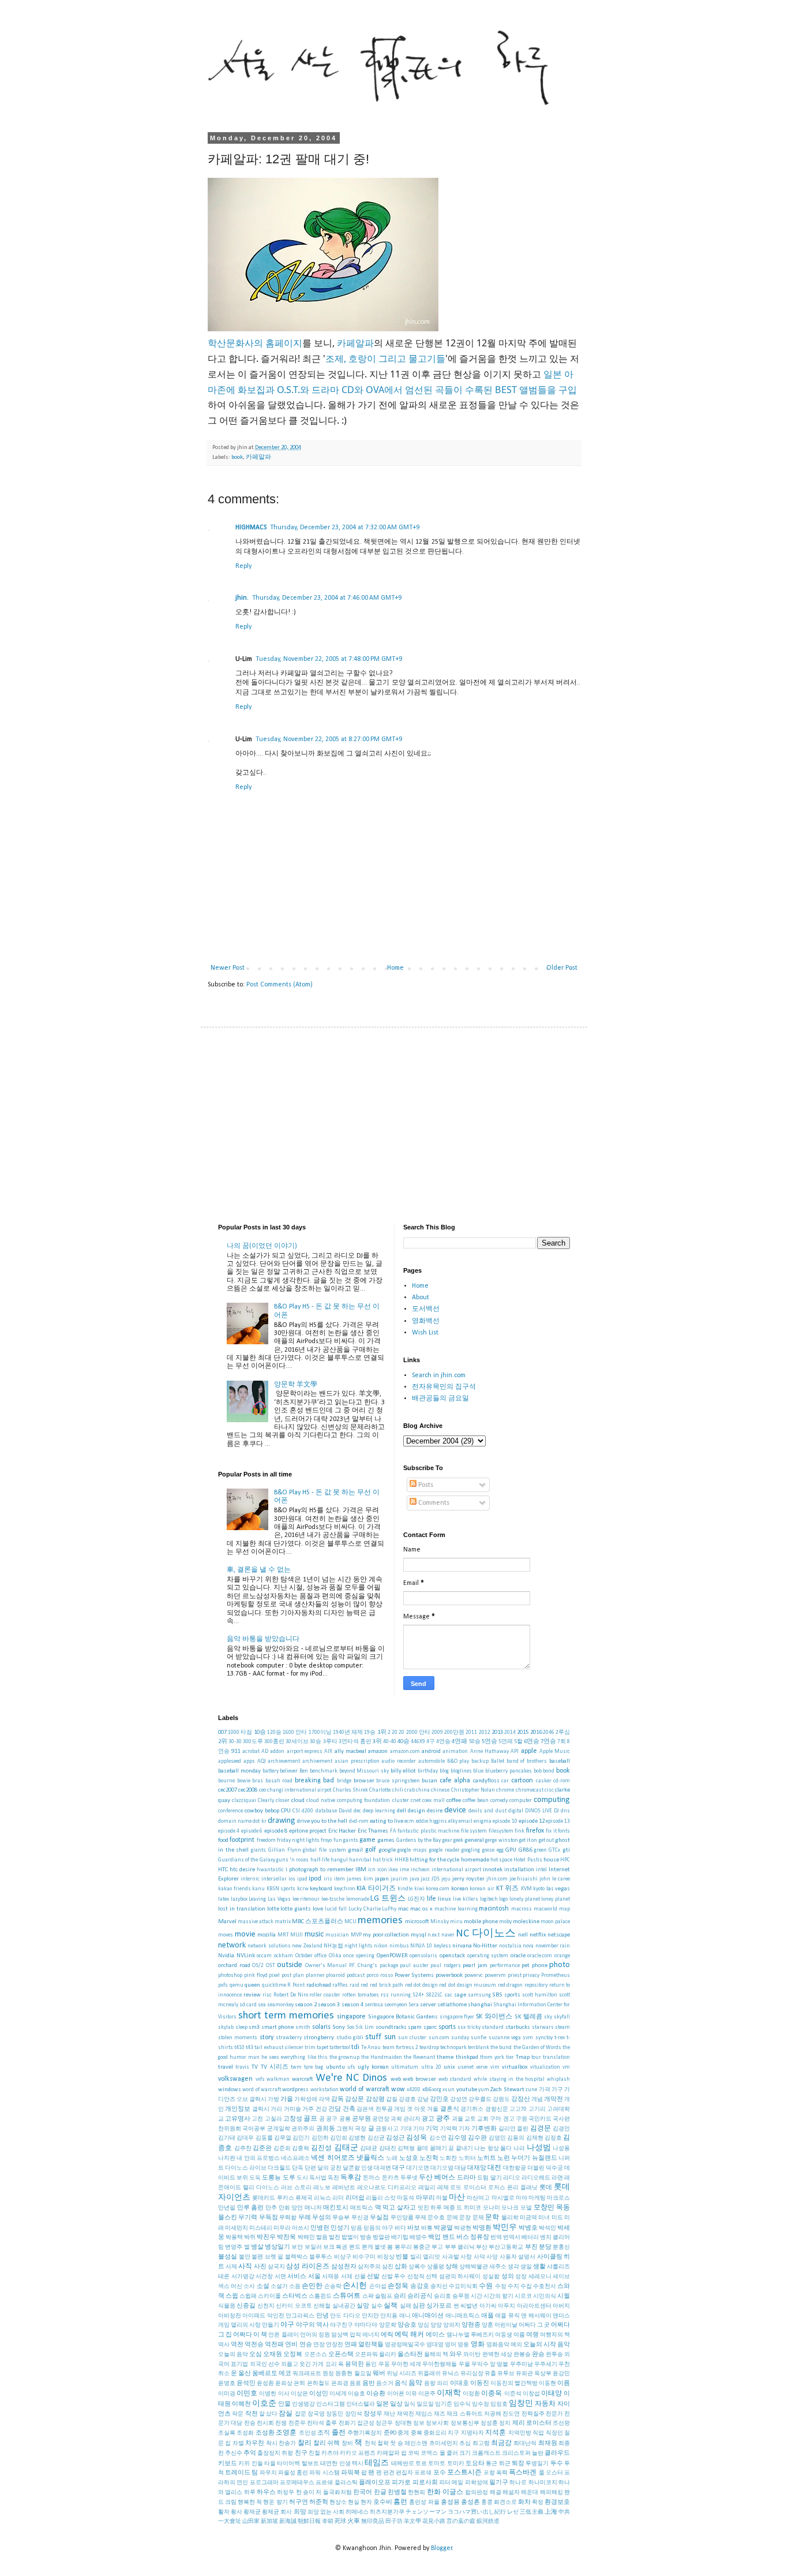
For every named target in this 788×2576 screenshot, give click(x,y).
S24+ (418, 1995)
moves (226, 1935)
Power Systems (414, 1975)
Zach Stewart (507, 2090)
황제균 (271, 2512)
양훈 (487, 2325)
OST (271, 1966)
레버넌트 (344, 2188)
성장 (521, 2277)
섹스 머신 (230, 2287)
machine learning (456, 1909)
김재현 (535, 2138)
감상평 (375, 2100)
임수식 (462, 2404)
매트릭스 (362, 2208)
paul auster (414, 1966)
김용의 (516, 2138)
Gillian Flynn (285, 1850)
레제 (443, 2188)
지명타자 (472, 2433)
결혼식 (450, 2109)
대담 (460, 2168)
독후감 (351, 2178)
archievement (284, 1761)
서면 (280, 2277)
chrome (505, 1790)
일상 (396, 2404)
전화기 (347, 2423)
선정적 (416, 2277)
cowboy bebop (262, 1811)
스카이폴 (269, 2296)
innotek (493, 1870)
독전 (333, 2178)
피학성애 (476, 2483)
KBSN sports (281, 1889)
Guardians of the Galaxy (247, 1860)
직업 (538, 2433)
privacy (531, 1975)
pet (526, 1966)
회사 (286, 2512)
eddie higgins (431, 1821)
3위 (377, 1742)
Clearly (266, 1801)
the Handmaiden (382, 2057)
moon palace (555, 1922)
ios (292, 1879)
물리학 (510, 2218)
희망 (300, 2512)
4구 (431, 1742)
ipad (302, 1879)
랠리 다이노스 (261, 2188)
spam (415, 2027)
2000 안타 (418, 1732)
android (431, 1751)
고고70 (518, 2109)
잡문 (301, 2414)
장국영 (316, 2414)
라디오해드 (536, 2178)
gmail (355, 1850)
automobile (431, 1761)
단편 (310, 2168)
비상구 (343, 2257)
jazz (425, 1879)
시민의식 (545, 2296)
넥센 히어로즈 (333, 2158)
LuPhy (389, 1909)
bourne (226, 1781)
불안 (245, 2257)
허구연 (299, 2502)
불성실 (228, 2257)
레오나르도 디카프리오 (387, 2188)
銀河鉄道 (488, 2521)
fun (338, 1840)
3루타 (330, 1742)
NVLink (246, 1956)
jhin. (242, 598)
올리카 (388, 2355)
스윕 (232, 2296)
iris (328, 1879)
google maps (412, 1850)
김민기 (301, 2138)
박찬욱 (286, 2237)
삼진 (388, 2267)
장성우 (373, 2414)
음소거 (385, 2384)
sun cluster (412, 2038)
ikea (393, 1870)
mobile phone (481, 1922)
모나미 (491, 2208)
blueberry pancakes (509, 1771)
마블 (442, 2198)
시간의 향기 (498, 2296)
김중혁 (301, 2149)
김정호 (553, 2138)
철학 (383, 2444)
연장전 (335, 2345)
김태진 (388, 2149)
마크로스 (558, 2198)
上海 (551, 2512)
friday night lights (298, 1840)
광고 (428, 2119)
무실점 (379, 2218)
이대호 (459, 2384)
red (364, 1985)
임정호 (499, 2404)
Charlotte (380, 1790)
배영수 (418, 2237)
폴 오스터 (551, 2473)
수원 (486, 2286)
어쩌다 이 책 (250, 2335)
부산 (482, 2247)
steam (562, 2027)
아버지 (561, 2306)
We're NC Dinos (351, 2078)
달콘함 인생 (358, 2168)
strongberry (319, 2038)
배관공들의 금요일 (440, 1399)
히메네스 (357, 2512)
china (423, 1790)
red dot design (421, 1985)
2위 (223, 1742)
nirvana (462, 1946)
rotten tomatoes (361, 1995)
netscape (559, 1935)
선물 (360, 2277)
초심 (465, 2444)
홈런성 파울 (424, 2502)
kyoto (539, 1889)
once (348, 1956)
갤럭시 (261, 2109)
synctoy (544, 2038)
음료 (355, 2384)
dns (565, 1811)
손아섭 (378, 2287)
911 (236, 1751)
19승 (370, 1732)
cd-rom (562, 1781)
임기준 (444, 2404)
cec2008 (248, 1790)
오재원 (273, 2355)
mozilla (267, 1935)
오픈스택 (341, 2355)
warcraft (303, 2079)
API (515, 1751)
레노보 (322, 2188)
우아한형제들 (440, 2364)
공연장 (381, 2119)
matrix (283, 1922)
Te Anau (371, 2048)
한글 (380, 2493)
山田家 (251, 2521)
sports (447, 2027)
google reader (444, 1850)
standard (493, 2027)
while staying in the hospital (509, 2079)
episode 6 (252, 1831)
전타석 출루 (322, 2423)
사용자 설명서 (518, 2257)
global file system (324, 1850)
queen (252, 1985)
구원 (521, 2119)
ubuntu (335, 2067)
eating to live (387, 1821)
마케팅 (537, 2198)
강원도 (501, 2100)
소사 (249, 2287)
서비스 (297, 2277)
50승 (475, 1742)
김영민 (497, 2138)
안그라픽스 (300, 2316)
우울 (464, 2364)
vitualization (545, 2067)
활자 (224, 2512)
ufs (351, 2067)
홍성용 (450, 2502)
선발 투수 (394, 2277)
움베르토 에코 (272, 2374)
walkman (278, 2079)
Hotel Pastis (528, 1860)
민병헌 (320, 2228)
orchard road (234, 1966)
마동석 (406, 2198)
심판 (419, 2306)
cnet (416, 1801)
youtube (467, 2090)
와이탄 (472, 2355)
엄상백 (340, 2335)
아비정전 (230, 2316)
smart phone (278, 2027)
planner (315, 1975)
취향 (287, 2453)
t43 (249, 2048)
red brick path (387, 1985)
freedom (266, 1840)
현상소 (338, 2502)
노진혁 (429, 2158)
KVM (526, 1889)
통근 (491, 2464)
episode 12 (532, 1821)
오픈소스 (316, 2355)
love (318, 1909)
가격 (545, 2090)
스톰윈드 (320, 2296)
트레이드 (238, 2473)
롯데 (546, 2188)
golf (370, 1850)
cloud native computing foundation (348, 1801)
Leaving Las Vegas (269, 1899)
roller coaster (325, 1995)
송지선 (439, 2287)
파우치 (268, 2473)
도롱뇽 (271, 2178)
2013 (497, 1732)
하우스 (266, 2493)
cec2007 (228, 1790)
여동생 (504, 2335)
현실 (354, 2502)
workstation (324, 2090)
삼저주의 (369, 2267)
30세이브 (297, 1742)
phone (540, 1966)
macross (521, 1909)
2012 (485, 1732)
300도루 (253, 1742)
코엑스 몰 (433, 2453)
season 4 (352, 2005)
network (232, 1945)
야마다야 (366, 2325)
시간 (476, 2296)
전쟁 (281, 2423)
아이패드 (254, 2316)
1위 (382, 1732)
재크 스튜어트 (464, 2414)
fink (519, 1831)
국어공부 (254, 2129)
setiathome (452, 2005)
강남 (423, 2100)
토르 (421, 2464)
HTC (223, 1870)
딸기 (496, 2178)
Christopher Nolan (473, 1790)
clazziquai (244, 1801)
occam (264, 1956)
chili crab (404, 1790)
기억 (432, 2129)
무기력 (248, 2218)
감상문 (354, 2100)
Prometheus (556, 1975)
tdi (355, 2047)
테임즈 (377, 2463)
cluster (401, 1801)
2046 (549, 1732)
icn (372, 1870)
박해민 (306, 2237)
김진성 (321, 2148)
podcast (356, 1975)
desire (435, 1811)
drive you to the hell (322, 1821)
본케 (367, 2247)
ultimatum (405, 2067)
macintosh (494, 1909)
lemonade (358, 1899)
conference (230, 1811)
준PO (390, 2433)
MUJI (297, 1935)
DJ (556, 1811)
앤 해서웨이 (536, 2316)
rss (385, 1995)
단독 (298, 2168)
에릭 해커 (409, 2335)
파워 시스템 (324, 2473)
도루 (289, 2178)
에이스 (435, 2335)
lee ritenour (306, 1899)
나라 (519, 2149)
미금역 (528, 2218)
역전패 (274, 2345)
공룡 (345, 2119)
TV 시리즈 (275, 2067)
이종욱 (491, 2394)
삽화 (401, 2267)
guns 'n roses (292, 1860)
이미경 (227, 2394)
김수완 (477, 2138)
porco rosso (380, 1975)
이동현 (547, 2384)
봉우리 (403, 2247)
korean (460, 1889)
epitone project (308, 1831)
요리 (331, 2364)
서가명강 (243, 2277)
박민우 (505, 2228)
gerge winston (501, 1840)
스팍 (368, 2296)
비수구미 (364, 2257)
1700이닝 (320, 1732)
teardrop (429, 2048)
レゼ (513, 2512)
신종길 (246, 2306)
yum (484, 2090)
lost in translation (242, 1909)
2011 (471, 1732)
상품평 (436, 2267)
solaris (321, 2027)
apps (249, 1761)
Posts (425, 1485)
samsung (479, 1995)
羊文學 (412, 2521)
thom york (492, 2057)
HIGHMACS (251, 528)
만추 (271, 2208)
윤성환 (265, 2384)
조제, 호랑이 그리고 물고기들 (385, 358)
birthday (428, 1771)
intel (541, 1870)
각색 (324, 2100)
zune (531, 2090)
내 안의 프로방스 (258, 2158)
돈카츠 (391, 2178)
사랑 (466, 2257)
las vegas (558, 1889)
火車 (354, 2521)
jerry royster (468, 1879)
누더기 (521, 2158)
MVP (356, 1935)
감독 (337, 2100)
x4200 (414, 2090)
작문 (238, 2414)
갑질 (392, 2100)
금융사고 (387, 2129)
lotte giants (296, 1909)
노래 (392, 2158)
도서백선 (426, 1309)
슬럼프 (384, 2296)
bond (549, 1771)
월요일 (363, 2374)
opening (365, 1956)
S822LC (434, 1995)
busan (429, 1781)
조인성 (307, 2433)
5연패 (506, 1742)
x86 (427, 2090)
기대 (406, 2129)
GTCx (554, 1850)
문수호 (436, 2218)
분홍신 (561, 2247)
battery (271, 1771)
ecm (409, 1821)
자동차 (545, 2404)
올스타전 (410, 2355)
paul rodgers (446, 1966)
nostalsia (510, 1946)
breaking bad (315, 1781)
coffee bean (476, 1801)
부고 (437, 2247)
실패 (406, 2306)
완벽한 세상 (497, 2355)
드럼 (483, 2178)
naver (448, 1935)
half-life (320, 1860)
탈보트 (310, 2464)
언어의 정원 (315, 2335)
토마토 (437, 2464)
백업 (434, 2237)
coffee (454, 1801)
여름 (519, 2335)
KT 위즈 (508, 1889)
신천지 (266, 2306)
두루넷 (409, 2178)
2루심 (563, 1732)
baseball (560, 1761)
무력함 (288, 2218)
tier (510, 2057)
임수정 (481, 2404)
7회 (562, 1742)
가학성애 (306, 2100)
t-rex (560, 2038)
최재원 (548, 2444)
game (367, 1840)
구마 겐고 (502, 2119)
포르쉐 (423, 2473)
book (237, 457)
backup (480, 1761)
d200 (307, 1811)
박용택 (234, 2237)
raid (354, 1985)
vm (566, 2067)
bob (538, 1771)
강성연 (459, 2100)
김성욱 (416, 2138)
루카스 (286, 2198)
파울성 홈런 (293, 2473)
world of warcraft (365, 2089)
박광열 (443, 2228)
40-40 (390, 1742)
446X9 (418, 1742)
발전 (335, 2237)
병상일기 (277, 2247)
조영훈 (286, 2433)
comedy (499, 1801)
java (414, 1879)
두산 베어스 (437, 2178)
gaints (351, 1840)
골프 (310, 2119)
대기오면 (418, 2168)
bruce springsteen (398, 1781)
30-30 (235, 1742)
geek (458, 1840)
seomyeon (396, 2005)
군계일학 (279, 2129)
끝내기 (464, 2149)
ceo (262, 1790)
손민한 (312, 2286)
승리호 (442, 2296)
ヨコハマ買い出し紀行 (477, 2512)
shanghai (480, 2005)
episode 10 (505, 1821)
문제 (478, 2218)
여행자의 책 (555, 2335)
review (252, 1995)
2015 (523, 1732)
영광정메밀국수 (405, 2345)
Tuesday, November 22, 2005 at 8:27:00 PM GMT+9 (329, 739)
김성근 (395, 2138)
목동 (563, 2208)
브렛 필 (274, 2257)
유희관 (524, 2374)
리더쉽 (355, 2198)
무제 (421, 2218)
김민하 (320, 2138)
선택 (431, 2277)
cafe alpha (455, 1781)
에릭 (387, 2335)
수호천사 (545, 2287)
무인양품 (402, 2218)
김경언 (561, 2129)
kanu (258, 1889)
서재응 (331, 2277)
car (505, 1781)
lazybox (239, 1899)
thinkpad (467, 2057)
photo (560, 1965)
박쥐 (250, 2237)
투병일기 (537, 2464)
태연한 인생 (335, 2464)
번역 (496, 2237)
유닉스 (451, 2374)
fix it (551, 1831)
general (474, 1840)
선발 (373, 2277)
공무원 (361, 2119)
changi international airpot (299, 1790)
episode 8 (276, 1831)
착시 (272, 2444)
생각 (513, 2267)
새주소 (498, 2267)
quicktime (274, 1985)
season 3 (329, 2005)
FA (393, 1831)
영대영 (435, 2345)
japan (382, 1879)
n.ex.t (434, 1935)
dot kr (259, 1821)
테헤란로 (403, 2464)
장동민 (335, 2414)
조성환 (265, 2433)
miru (456, 1922)
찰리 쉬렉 (327, 2444)
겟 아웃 (416, 2109)
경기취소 (472, 2109)
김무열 (283, 2138)
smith (303, 2027)
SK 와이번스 (494, 2017)
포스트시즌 (464, 2473)
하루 (250, 2493)
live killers (466, 1899)
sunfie (479, 2038)
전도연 (511, 2414)
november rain (553, 1946)
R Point (296, 1985)
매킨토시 (336, 2208)
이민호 (247, 2394)
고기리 (537, 2109)
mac (403, 1909)
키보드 (228, 2464)
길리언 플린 (513, 2129)
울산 (245, 2374)
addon (277, 1751)
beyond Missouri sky (364, 1771)
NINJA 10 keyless (431, 1946)
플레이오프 (375, 2483)
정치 (505, 2423)
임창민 (521, 2404)
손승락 (333, 2287)
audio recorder (399, 1761)
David (345, 1811)
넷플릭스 (370, 2158)
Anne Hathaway (489, 1751)
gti (566, 1850)
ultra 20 (431, 2067)
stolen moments (238, 2038)
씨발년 (469, 2306)
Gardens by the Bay (419, 1840)
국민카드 (540, 2119)
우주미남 (521, 2364)
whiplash (558, 2079)
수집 (526, 2287)
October (304, 1956)
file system (474, 1831)
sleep (241, 2027)
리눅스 (322, 2198)
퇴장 (518, 2464)
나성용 (561, 2149)
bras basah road (272, 1781)
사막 (479, 2257)
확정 (538, 2502)
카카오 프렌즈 (358, 2453)
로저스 (497, 2188)
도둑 (255, 2178)
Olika (335, 1956)
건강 (321, 2109)
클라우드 (557, 2453)
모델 (526, 2208)
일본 (382, 2404)
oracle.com (540, 1956)
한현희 (416, 2493)
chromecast (530, 1790)
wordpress (295, 2090)
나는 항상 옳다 (493, 2149)
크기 (465, 2453)
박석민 (547, 2228)
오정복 (293, 2355)
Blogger (442, 2548)
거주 (308, 2109)
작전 (252, 2414)
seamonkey (280, 2005)
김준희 (282, 2149)
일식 (410, 2404)
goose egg (493, 1850)
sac (448, 1995)
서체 (347, 2277)
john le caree (555, 1879)
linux (444, 1899)
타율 (270, 2464)
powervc (474, 1975)
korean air (482, 1889)
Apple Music (555, 1751)
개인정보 (238, 2109)
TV (255, 2067)
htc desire (242, 1870)
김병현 (357, 2138)
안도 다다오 (345, 2316)
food (223, 1840)
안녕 (322, 2316)
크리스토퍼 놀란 (523, 2453)
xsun (449, 2090)
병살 (257, 2247)
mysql (419, 1935)
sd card (248, 2005)
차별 (238, 2444)
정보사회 (437, 2423)
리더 (338, 2198)
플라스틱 (346, 2483)
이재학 (449, 2393)
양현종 (471, 2325)
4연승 (443, 1742)
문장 (465, 2218)
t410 (239, 2048)
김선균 (376, 2138)
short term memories (286, 2016)
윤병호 (227, 2384)
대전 (494, 2168)
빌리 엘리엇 (425, 2257)
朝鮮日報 (309, 2521)
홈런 (400, 2502)
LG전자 (416, 1899)
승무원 (461, 2296)
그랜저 (345, 2129)
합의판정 (476, 2493)
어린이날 (506, 2325)
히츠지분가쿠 (387, 2512)
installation (519, 1870)
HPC (565, 1860)
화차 (524, 2502)
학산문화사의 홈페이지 (255, 343)
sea (262, 2005)
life (431, 1899)
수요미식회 (463, 2287)
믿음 (357, 2228)
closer (283, 1801)
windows (230, 2090)
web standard (455, 2079)
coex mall (434, 1801)
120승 (274, 1732)
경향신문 (497, 2109)
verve (482, 2067)
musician (337, 1935)
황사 (237, 2512)
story (267, 2037)
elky (453, 1821)
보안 (297, 2247)
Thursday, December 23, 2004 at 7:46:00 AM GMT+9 (327, 598)
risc (267, 1995)
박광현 (463, 2228)
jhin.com (497, 1879)
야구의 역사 (312, 2325)
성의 (508, 2277)
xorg (437, 2090)
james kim (360, 1879)
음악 (415, 2383)
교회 (483, 2119)
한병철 (397, 2493)
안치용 (389, 2316)
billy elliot (404, 1771)
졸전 (339, 2433)
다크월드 (279, 2168)
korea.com (438, 1889)
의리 (442, 2384)
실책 (391, 2306)
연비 (291, 2345)
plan (299, 1975)
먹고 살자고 (399, 2208)
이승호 (357, 2394)
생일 (526, 2267)
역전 (237, 2345)
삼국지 (276, 2267)
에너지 (371, 2335)
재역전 (406, 2414)
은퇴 (299, 2384)
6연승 (532, 1742)
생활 (539, 2267)
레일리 (427, 2188)
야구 (287, 2325)
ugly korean (373, 2067)
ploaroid (335, 1975)
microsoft (417, 1922)
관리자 (412, 2119)
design (416, 1811)
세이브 (561, 2277)
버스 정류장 (473, 2237)
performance (505, 1966)
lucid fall (336, 1909)
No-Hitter (485, 1946)
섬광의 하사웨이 (460, 2277)
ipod (315, 1879)
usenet (466, 2067)
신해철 (322, 2306)
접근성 (366, 2423)
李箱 (328, 2521)
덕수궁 (554, 2168)
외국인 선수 (265, 2364)
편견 (389, 2473)
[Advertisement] (394, 1126)
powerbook (449, 1975)
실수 (377, 2306)
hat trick (383, 1860)
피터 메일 (451, 2483)
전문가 (554, 2414)
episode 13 (558, 1821)
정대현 (403, 2423)
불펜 (257, 2257)
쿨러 (452, 2453)
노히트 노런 (494, 2158)
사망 (492, 2257)
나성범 (539, 2148)
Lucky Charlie (365, 1909)
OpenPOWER (392, 1956)
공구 (332, 2119)
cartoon (522, 1781)
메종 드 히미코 (462, 2208)
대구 (399, 2168)
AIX (328, 1751)
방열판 (381, 2237)
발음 (322, 2237)
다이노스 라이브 (246, 2168)
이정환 (471, 2394)
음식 (401, 2384)
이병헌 (268, 2394)
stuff (373, 2037)
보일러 (313, 2247)
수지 (513, 2287)
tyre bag (314, 2067)
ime (404, 1870)
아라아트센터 (534, 2306)
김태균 (369, 2149)
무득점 (269, 2218)
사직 (245, 2267)
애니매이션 (428, 2316)
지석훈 (496, 2433)
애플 (487, 2316)
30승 (316, 1742)
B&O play (458, 1761)
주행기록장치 (365, 2433)
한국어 (363, 2493)
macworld (545, 1909)
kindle (405, 1889)
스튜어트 (347, 2296)
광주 (443, 2119)
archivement (317, 1761)
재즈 (440, 2414)
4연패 (459, 1742)
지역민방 (520, 2433)
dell (401, 1811)
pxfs (223, 1985)
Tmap (523, 2057)
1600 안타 (295, 1732)
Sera (414, 2005)
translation (556, 2057)
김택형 (406, 2149)
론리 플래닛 (522, 2188)
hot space (501, 1860)
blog (444, 1771)
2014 (510, 1732)
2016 (536, 1732)
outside (290, 1965)
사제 (231, 2267)
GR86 (525, 1850)
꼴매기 (438, 2149)
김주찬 (243, 2149)
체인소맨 (416, 2444)
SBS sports (506, 1995)
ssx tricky (469, 2027)
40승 (404, 1742)
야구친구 (342, 2325)
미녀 (544, 2218)
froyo (326, 1840)
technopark (453, 2048)
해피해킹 (551, 2493)
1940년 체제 (348, 1732)
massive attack (256, 1922)
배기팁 (400, 2237)
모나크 (510, 2208)
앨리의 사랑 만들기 (255, 2325)
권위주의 (303, 2129)
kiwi (419, 1889)
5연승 (489, 1742)
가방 (273, 2100)
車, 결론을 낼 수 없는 (259, 1570)
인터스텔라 (361, 2404)
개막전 (554, 2100)
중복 (416, 2433)
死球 (340, 2521)
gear (447, 1840)
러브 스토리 (296, 2188)
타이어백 (288, 2464)
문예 (452, 2218)
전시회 (265, 2423)
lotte (273, 1909)
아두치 (506, 2306)
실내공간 (344, 2306)
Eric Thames (373, 1831)
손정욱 (398, 2286)
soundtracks (391, 2027)
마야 (521, 2198)
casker (544, 1781)
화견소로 (505, 2502)
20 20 (398, 1732)
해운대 (530, 2493)
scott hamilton (540, 1995)
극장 (361, 2129)
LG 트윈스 (388, 1899)
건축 (349, 2109)
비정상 (386, 2257)
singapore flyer (457, 2017)
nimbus (399, 1946)
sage (460, 1995)
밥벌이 (350, 2237)
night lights (358, 1946)
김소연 (438, 2138)
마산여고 (478, 2198)
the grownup (344, 2057)
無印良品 (373, 2521)
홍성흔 (470, 2502)
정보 (419, 2423)
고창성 (293, 2119)
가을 (287, 2100)
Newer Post (228, 968)
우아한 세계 (406, 2364)
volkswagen (235, 2079)
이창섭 (531, 2394)
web (396, 2079)
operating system (488, 1956)
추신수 (234, 2453)
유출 (490, 2374)
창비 (347, 2444)
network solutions (269, 1946)
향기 (282, 2502)
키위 (244, 2464)
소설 (263, 2287)
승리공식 (420, 2296)
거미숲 (292, 2109)
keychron (345, 1889)
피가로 (401, 2483)
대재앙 (477, 2168)
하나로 (518, 2483)
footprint (242, 1840)
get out (546, 1840)
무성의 (322, 2218)
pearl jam (475, 1966)
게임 (400, 2109)
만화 (284, 2208)
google (387, 1850)
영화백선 (426, 1321)
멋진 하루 (430, 2208)
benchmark (324, 1771)
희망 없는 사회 (326, 2512)
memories (380, 1921)
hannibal (360, 1860)
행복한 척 (250, 2502)
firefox (535, 1831)
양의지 (452, 2325)
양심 (423, 2325)
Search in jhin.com (439, 1375)
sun (390, 2037)
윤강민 (561, 2374)
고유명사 (238, 2119)
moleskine (526, 1922)
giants (258, 1850)
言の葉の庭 (461, 2521)
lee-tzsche (333, 1899)
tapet (322, 2048)
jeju (446, 1879)
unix (449, 2067)
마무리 (425, 2198)
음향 (430, 2384)
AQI (262, 1761)
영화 (478, 2345)
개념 (537, 2100)
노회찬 (448, 2158)
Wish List (425, 1333)
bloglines (461, 1771)
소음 (295, 2287)
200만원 (454, 1732)
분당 (545, 2247)
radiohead (319, 1985)
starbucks (518, 2027)
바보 (414, 2228)
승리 (400, 2296)
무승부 (341, 2218)
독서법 (318, 2178)
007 (222, 1732)
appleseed (230, 1761)
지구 (453, 2433)
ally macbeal (350, 1751)
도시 (302, 2178)
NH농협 (333, 1946)
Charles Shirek (350, 1790)
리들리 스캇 (381, 2198)
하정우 (286, 2493)
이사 (284, 2394)
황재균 (252, 2512)
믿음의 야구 (378, 2228)
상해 (452, 2267)
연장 (319, 2345)
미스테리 (261, 2228)
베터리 (530, 2237)
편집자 (404, 2473)
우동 (384, 2364)
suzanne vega (505, 2038)
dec (357, 1811)
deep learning (379, 1811)
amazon (378, 1751)
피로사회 (425, 2483)
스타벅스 (295, 2296)
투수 (557, 2464)
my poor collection (386, 1935)
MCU (350, 1922)
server (428, 2005)
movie (245, 1934)
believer (289, 1771)
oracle (518, 1956)
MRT (283, 1935)
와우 (456, 2355)
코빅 (414, 2453)
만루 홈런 (251, 2208)
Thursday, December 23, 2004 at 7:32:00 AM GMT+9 (345, 528)
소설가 (279, 2287)
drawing (282, 1821)
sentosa (374, 2005)
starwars (543, 2027)
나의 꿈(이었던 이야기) (262, 1246)
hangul (339, 1860)
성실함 (491, 2277)
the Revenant (419, 2057)
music (314, 1934)
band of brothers (527, 1761)
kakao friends (234, 1889)
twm (296, 2067)
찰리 (305, 2443)
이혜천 (241, 2404)
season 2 (306, 2005)
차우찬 (255, 2444)
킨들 (257, 2464)
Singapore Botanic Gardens (403, 2017)
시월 (564, 2296)
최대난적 (525, 2444)
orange (562, 1956)
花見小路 (434, 2521)
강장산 (521, 2100)
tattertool (340, 2048)
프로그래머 (264, 2483)
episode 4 (229, 1831)
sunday (460, 2038)
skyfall (562, 2017)
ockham (284, 1956)
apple (529, 1751)
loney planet (556, 1899)
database (326, 1811)
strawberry (289, 2038)
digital (516, 1811)
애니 (405, 2316)
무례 (305, 2218)
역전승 (254, 2345)
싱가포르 (439, 2306)
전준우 (297, 2423)
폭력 (502, 2473)
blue (478, 1771)
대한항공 (515, 2168)
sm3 (254, 2027)
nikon (381, 1946)
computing (552, 1800)
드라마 (466, 2178)
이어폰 (396, 2394)
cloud (298, 1801)
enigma (483, 1821)
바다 (400, 2228)
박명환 (482, 2228)
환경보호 (557, 2502)
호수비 (383, 2502)
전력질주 (533, 2414)
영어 (451, 2345)
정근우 (384, 2423)
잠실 (286, 2414)
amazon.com (405, 1751)
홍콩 (487, 2502)
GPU (511, 1850)
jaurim (399, 1879)
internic (250, 1879)
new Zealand (307, 1946)
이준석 (513, 2394)
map (564, 1909)
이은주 (427, 2394)
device (455, 1810)
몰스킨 (228, 2218)
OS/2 (258, 1966)
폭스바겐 (523, 2473)
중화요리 (435, 2433)
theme (445, 2057)
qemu (237, 1985)
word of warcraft (262, 2090)
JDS (436, 1879)
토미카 (456, 2464)
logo (503, 1899)
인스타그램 (331, 2404)
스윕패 (248, 2296)
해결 (496, 2493)
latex (224, 1899)
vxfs (260, 2079)
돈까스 (372, 2178)
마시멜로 (503, 2198)
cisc (549, 1790)
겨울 (433, 2109)
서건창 (264, 2277)
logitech (489, 1899)
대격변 (382, 2168)
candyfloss (486, 1781)
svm (528, 2038)
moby (505, 1922)
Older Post (562, 968)
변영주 (234, 2247)
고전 (257, 2119)
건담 (335, 2109)
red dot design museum (468, 1985)
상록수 (417, 2267)
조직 (324, 2433)
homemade (475, 1860)
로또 (456, 2188)
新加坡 (269, 2521)
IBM (361, 1870)
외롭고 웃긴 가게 (302, 2364)
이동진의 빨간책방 (514, 2384)
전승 (250, 2423)
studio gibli (350, 2038)
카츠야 (330, 2453)
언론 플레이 (283, 2335)
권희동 (326, 2129)
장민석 (354, 2414)
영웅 (463, 2345)
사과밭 (451, 2257)
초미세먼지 (444, 2444)
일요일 (425, 2404)
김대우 (245, 2138)
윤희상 (284, 2384)
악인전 (276, 2316)
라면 (557, 2178)
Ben (304, 1771)
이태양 (551, 2394)
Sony (339, 2027)
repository (536, 1985)
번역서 (512, 2237)
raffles (340, 1985)
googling (471, 1850)
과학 (396, 2119)
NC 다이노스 (486, 1934)
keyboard (321, 1889)
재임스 (424, 2414)
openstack (452, 1956)
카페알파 (355, 343)
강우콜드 (480, 2100)
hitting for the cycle (435, 1860)
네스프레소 (295, 2158)
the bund (501, 2048)
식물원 (227, 2306)
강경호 (407, 2100)
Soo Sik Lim (360, 2027)
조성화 (245, 2433)
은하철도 (318, 2384)
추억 (250, 2453)
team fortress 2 (400, 2048)
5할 (518, 1742)
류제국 (304, 2198)
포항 (489, 2473)
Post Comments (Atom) (279, 985)
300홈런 (274, 1742)
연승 (306, 2345)
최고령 (481, 2444)
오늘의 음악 (233, 2355)
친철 (314, 2453)
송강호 (420, 2287)
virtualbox (515, 2067)
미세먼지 (237, 2228)
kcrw (303, 1889)
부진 (531, 2247)
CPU (286, 1811)
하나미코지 (543, 2483)
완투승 (554, 2355)
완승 (538, 2355)
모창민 (544, 2208)
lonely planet (525, 1899)
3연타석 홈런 (355, 1742)
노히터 (467, 2158)
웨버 (379, 2374)
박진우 (266, 2237)
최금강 (501, 2443)
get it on (528, 1840)
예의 (516, 2345)
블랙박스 (297, 2257)
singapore (351, 2017)
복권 (342, 2247)
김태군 (346, 2148)
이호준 (264, 2404)
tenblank (479, 2048)
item (339, 1879)
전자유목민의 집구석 (444, 1387)
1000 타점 (240, 1732)
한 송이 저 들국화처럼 (324, 2493)
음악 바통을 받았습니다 (263, 1639)
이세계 (338, 2394)
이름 (564, 2384)
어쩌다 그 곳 (534, 2325)
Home (395, 968)
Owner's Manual (326, 1966)
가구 (557, 2090)
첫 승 (396, 2444)
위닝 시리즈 (401, 2374)
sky (548, 2017)
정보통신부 (465, 2423)
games (386, 1840)
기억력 (449, 2129)
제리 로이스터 (532, 2423)
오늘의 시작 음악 (547, 2345)
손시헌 (355, 2286)
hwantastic (270, 1870)
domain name (235, 1821)
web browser (419, 2079)
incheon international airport (446, 1870)
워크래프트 (307, 2374)
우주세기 (546, 2364)
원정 (328, 2374)
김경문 (541, 2129)
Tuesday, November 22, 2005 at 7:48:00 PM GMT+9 (329, 659)
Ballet (498, 1761)
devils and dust (487, 1811)
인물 (284, 2404)
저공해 (493, 2414)
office (320, 1956)
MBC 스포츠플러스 (318, 1922)
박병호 (528, 2228)
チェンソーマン (426, 2512)
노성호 (409, 2158)
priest (515, 1975)
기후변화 (484, 2129)
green (541, 1850)
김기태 (227, 2138)
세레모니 (540, 2277)
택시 (358, 2464)
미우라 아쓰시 (291, 2228)
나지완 (227, 2158)
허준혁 (319, 2502)
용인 (371, 2364)
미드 (557, 2218)
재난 (389, 2414)
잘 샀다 (268, 2414)
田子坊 (394, 2521)
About (421, 1298)
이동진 (480, 2384)
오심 (256, 2355)
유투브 (506, 2374)
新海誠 (288, 2521)
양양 (436, 2325)
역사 (224, 2345)
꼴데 (422, 2149)
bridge (344, 1781)
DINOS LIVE (539, 1811)
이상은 (299, 2394)
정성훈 (489, 2423)
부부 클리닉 (460, 2247)
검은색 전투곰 (374, 2109)
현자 (366, 2502)
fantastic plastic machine (428, 1831)
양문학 (388, 2325)
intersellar (274, 1879)
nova (528, 1946)
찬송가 (287, 2444)
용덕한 (354, 2364)
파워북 (350, 2473)
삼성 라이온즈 (308, 2267)
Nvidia (226, 1956)
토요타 (475, 2464)
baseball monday (239, 1771)
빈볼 (402, 2257)
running (401, 1995)
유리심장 (472, 2374)
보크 (329, 2247)
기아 (419, 2129)
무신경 (360, 2218)
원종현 (344, 2374)
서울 (314, 2277)
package (389, 1966)
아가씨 (488, 2306)
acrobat (251, 1751)
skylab (226, 2027)
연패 (351, 2345)
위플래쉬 (429, 2374)
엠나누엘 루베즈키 (470, 2335)
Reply (243, 566)
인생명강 (303, 2404)
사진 (260, 2267)
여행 (532, 2335)
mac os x (421, 1909)
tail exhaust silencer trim (285, 2048)
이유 (411, 2394)
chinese (440, 1790)
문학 (492, 2218)
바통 (427, 2228)
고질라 (273, 2119)
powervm (495, 1975)
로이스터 (475, 2188)
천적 (370, 2444)
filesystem (501, 1831)
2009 (437, 1732)
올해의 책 (436, 2355)
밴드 (449, 2237)
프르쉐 (324, 2483)
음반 (369, 2384)
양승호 (407, 2325)
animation (455, 1751)
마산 (457, 2198)
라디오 (512, 2178)
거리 (276, 2109)
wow (398, 2089)
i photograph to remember (320, 1870)
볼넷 (380, 2247)
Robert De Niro (291, 1995)
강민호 (439, 2100)
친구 (301, 2453)
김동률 (264, 2138)
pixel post (280, 1975)
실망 (363, 2306)
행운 (269, 2502)
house (551, 1860)
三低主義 (531, 2512)
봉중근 (422, 2247)
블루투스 (321, 2257)
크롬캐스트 (486, 2453)
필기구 (499, 2483)
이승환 (376, 2394)
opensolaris (423, 1956)
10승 (260, 1732)
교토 (470, 2119)
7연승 (548, 1742)
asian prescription (357, 1761)
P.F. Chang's (363, 1966)
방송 (366, 2237)
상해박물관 (474, 2267)
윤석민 (246, 2384)
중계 (403, 2433)
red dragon (511, 1985)
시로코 (523, 2296)
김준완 (262, 2149)
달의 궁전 (329, 2168)
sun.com (439, 2038)
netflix (538, 1935)
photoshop (230, 1975)
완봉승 (522, 2355)
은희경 (340, 2384)
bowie (244, 1781)
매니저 (313, 2208)
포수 (440, 2473)
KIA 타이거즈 (376, 1889)
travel (226, 2067)
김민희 (339, 2138)
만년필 (227, 2208)
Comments (433, 1503)
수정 (501, 2287)
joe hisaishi (524, 1879)
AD (265, 1751)
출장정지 (269, 2453)
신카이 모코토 (294, 2306)
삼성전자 (344, 2267)
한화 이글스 (445, 2492)
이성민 (319, 2394)
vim (495, 2067)
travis (242, 2067)
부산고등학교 (506, 2247)
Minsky (440, 1922)
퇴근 (505, 2464)
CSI (296, 1811)
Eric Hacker (342, 1831)
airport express (305, 1751)
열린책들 (371, 2345)
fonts (564, 1831)
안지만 (370, 2316)
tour (536, 2057)
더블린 (536, 2168)
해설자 (511, 2493)
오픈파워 (366, 2355)
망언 (297, 2208)
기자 (464, 2129)
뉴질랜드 (545, 2158)
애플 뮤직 (507, 2316)
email (466, 1821)
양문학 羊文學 (296, 1385)
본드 (355, 2247)
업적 (355, 2335)
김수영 (457, 2138)
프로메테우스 (297, 2483)
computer (521, 1801)
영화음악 (498, 2345)
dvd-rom (359, 1821)
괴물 (457, 2119)
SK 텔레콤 (528, 2017)
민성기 (340, 2228)
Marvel (227, 1922)
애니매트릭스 (463, 2316)
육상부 (543, 2374)
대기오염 (442, 2168)
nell (523, 1935)
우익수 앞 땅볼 (490, 2364)
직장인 (554, 2433)
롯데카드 (264, 2198)
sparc (430, 2027)
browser (364, 1781)
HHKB (401, 1860)
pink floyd (256, 1975)
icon (382, 1870)
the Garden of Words (537, 2048)
